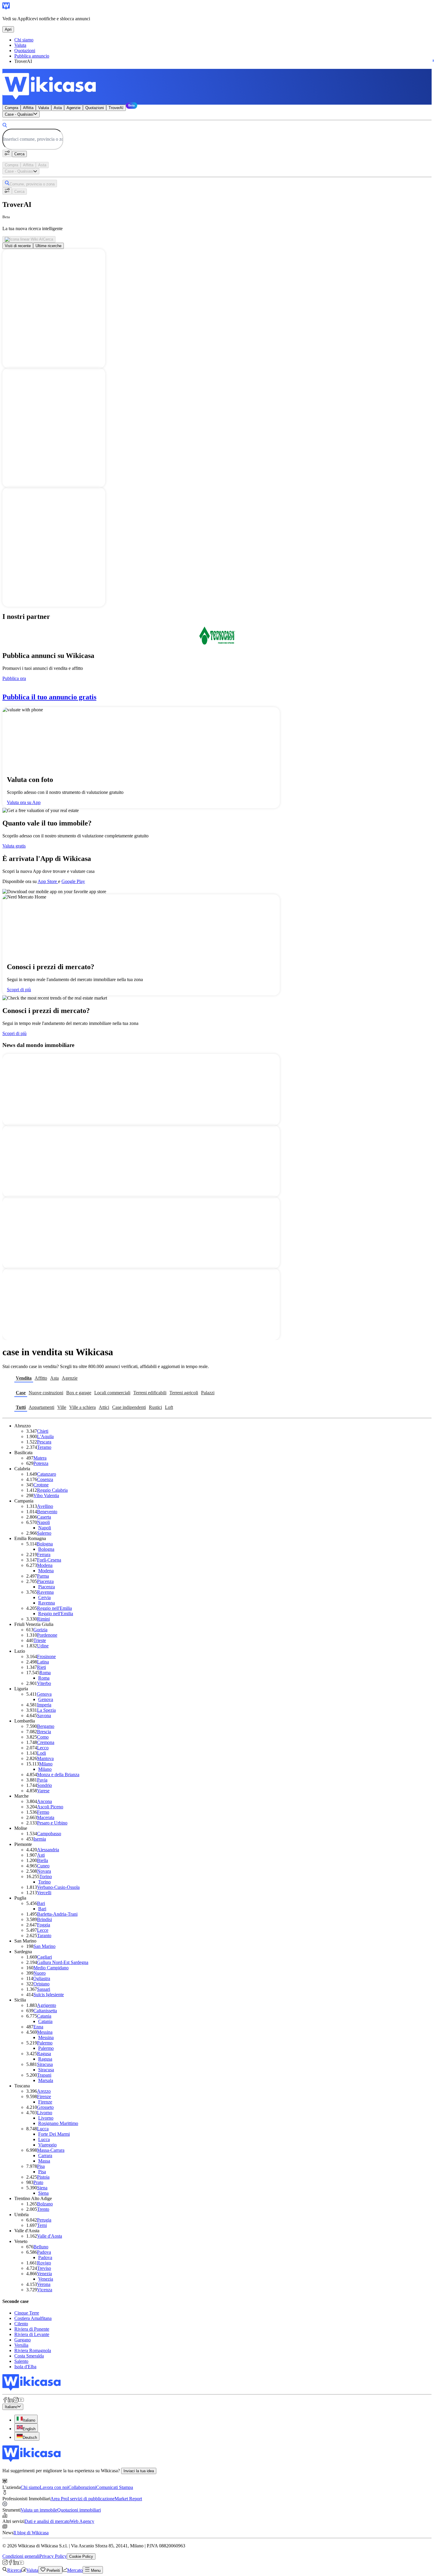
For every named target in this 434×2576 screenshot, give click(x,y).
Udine (43, 1646)
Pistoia (43, 2177)
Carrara (45, 2156)
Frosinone (46, 1656)
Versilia (21, 2345)
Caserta (44, 1517)
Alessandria (48, 1850)
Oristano (41, 1984)
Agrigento (47, 2005)
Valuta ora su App (24, 802)
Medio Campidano (51, 1968)
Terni (42, 2225)
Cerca (19, 154)
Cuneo (43, 1866)
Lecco (43, 1748)
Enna (38, 2027)
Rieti (41, 1667)
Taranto (44, 1936)
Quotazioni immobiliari (79, 2510)
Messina (45, 2032)
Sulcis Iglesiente (49, 1995)
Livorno (45, 2113)
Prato (38, 2182)
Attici (104, 1407)
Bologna (45, 1544)
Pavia (42, 1780)
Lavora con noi (54, 2487)
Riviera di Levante (32, 2334)
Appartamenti (41, 1407)
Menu (95, 2570)
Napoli (43, 1522)
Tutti (21, 1407)
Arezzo (44, 2091)
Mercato (75, 2570)
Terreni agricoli (184, 1393)
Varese (43, 1791)
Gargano (23, 2340)
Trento (43, 2209)
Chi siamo (24, 40)
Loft (169, 1407)
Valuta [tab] (44, 108)
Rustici (155, 1407)
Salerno (44, 1533)
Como (43, 1737)
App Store (48, 881)
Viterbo (44, 1683)
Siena (42, 2188)
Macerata (46, 1817)
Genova (44, 1694)
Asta (54, 1378)
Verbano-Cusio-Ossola (58, 1887)
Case (21, 1393)
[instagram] (16, 2401)
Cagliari (44, 1957)
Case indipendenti (129, 1407)
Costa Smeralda (29, 2356)
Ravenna (45, 1592)
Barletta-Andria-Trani (57, 1914)
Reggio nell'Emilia (54, 1608)
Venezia (44, 2274)
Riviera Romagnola (33, 2350)
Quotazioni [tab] (95, 108)
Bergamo (46, 1726)
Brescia (44, 1732)
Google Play (73, 881)
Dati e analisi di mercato (47, 2521)
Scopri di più (19, 990)
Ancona (44, 1801)
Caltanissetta (45, 2011)
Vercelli (44, 1893)
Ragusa (44, 2054)
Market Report (128, 2499)
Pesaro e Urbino (52, 1823)
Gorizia (40, 1630)
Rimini (43, 1619)
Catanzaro (47, 1474)
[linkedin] (10, 2401)
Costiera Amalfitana (33, 2318)
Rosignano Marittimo (58, 2123)
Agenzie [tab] (74, 108)
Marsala (46, 2080)
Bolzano (45, 2204)
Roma (45, 1673)
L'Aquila (45, 1436)
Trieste (40, 1640)
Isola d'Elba (25, 2367)
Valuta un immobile (39, 2510)
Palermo (45, 2043)
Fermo (43, 1812)
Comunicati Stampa (115, 2487)
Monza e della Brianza (58, 1775)
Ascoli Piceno (50, 1807)
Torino (46, 1876)
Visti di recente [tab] (18, 246)
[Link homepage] (31, 2389)
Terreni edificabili (150, 1393)
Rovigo (44, 2263)
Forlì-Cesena (49, 1560)
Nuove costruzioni (46, 1393)
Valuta (20, 45)
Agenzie (70, 1378)
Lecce (43, 1930)
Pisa (41, 2166)
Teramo (44, 1447)
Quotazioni (25, 51)
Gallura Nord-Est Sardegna (63, 1962)
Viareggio (47, 2145)
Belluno (41, 2247)
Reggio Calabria (52, 1490)
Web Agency (82, 2521)
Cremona (46, 1742)
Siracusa (45, 2064)
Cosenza (45, 1479)
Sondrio (44, 1785)
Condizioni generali (21, 2556)
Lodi (41, 1753)
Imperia (44, 1705)
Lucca (43, 2129)
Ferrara (44, 1555)
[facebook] (5, 2401)
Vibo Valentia (46, 1495)
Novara (44, 1871)
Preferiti (53, 2570)
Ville (62, 1407)
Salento (21, 2361)
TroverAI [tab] (116, 108)
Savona (44, 1715)
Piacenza (45, 1581)
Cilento (21, 2324)
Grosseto (45, 2107)
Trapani (44, 2075)
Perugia (44, 2220)
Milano (46, 1764)
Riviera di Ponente (32, 2329)
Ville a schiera (82, 1407)
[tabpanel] (217, 134)
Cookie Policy (81, 2556)
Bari (41, 1903)
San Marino (44, 1946)
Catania (44, 2016)
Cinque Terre (27, 2313)
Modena (45, 1565)
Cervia (44, 1597)
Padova (44, 2252)
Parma (43, 1576)
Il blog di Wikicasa (31, 2533)
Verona (44, 2284)
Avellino (45, 1506)
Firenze (44, 2096)
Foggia (44, 1925)
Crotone (41, 1485)
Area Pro (59, 2499)
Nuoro (40, 1973)
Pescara (44, 1442)
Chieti (43, 1431)
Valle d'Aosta (50, 2236)
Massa (44, 2161)
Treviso (44, 2268)
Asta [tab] (58, 108)
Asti (41, 1855)
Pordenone (47, 1635)
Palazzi (208, 1393)
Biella (43, 1860)
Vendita (24, 1378)
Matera (40, 1458)
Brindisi (44, 1919)
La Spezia (46, 1710)
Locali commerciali (112, 1393)
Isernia (40, 1839)
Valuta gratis (14, 846)
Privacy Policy (53, 2556)
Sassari (44, 1989)
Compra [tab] (11, 108)
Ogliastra (42, 1978)
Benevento (47, 1512)
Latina (43, 1662)
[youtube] (21, 2401)
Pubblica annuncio (32, 56)
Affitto (41, 1378)
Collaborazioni (82, 2487)
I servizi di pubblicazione (91, 2499)
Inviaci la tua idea (139, 2471)
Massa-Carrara (51, 2150)
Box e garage (79, 1393)
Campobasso (49, 1834)
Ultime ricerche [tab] (48, 246)
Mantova (45, 1758)
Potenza (41, 1463)
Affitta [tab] (28, 108)
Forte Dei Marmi (54, 2134)
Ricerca (14, 2570)
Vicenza (45, 2290)
